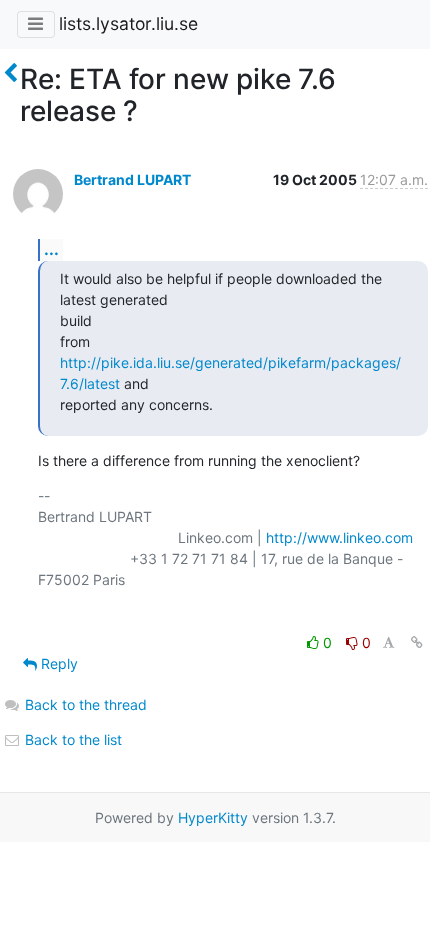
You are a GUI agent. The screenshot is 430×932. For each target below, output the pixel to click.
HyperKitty (213, 817)
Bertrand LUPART (132, 179)
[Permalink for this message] (417, 642)
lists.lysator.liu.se (128, 23)
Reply (57, 663)
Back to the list (71, 739)
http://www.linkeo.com (339, 537)
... (51, 249)
